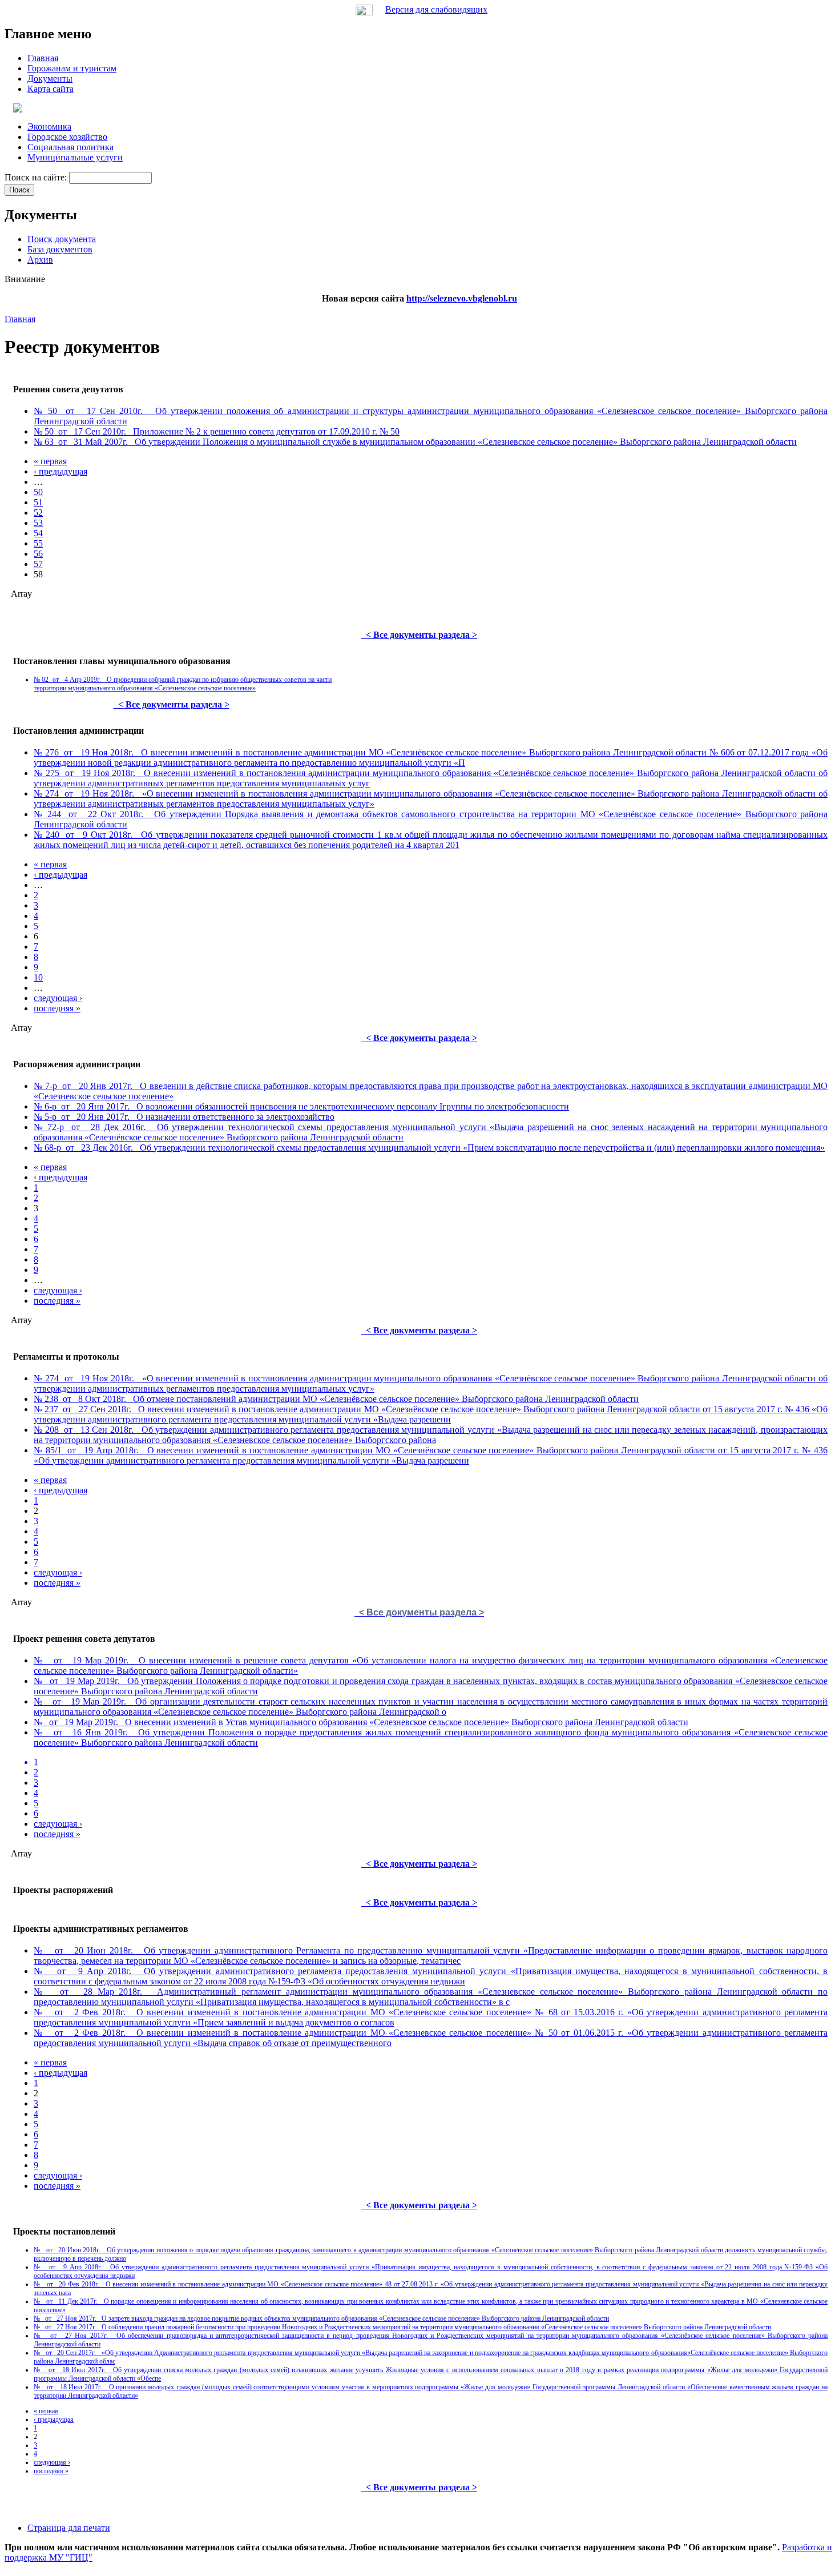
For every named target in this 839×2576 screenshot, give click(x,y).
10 (38, 977)
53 (38, 523)
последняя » (57, 1008)
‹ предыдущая (60, 471)
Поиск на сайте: (37, 177)
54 (38, 533)
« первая (50, 461)
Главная (20, 319)
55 (38, 543)
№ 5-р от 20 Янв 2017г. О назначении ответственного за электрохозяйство (184, 1117)
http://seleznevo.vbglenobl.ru (462, 298)
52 (38, 513)
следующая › (58, 998)
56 (38, 554)
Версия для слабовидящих (436, 9)
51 (38, 502)
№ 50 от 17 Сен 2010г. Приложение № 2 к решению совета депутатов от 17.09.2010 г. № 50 (217, 431)
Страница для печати (69, 2528)
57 (38, 564)
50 (38, 492)
